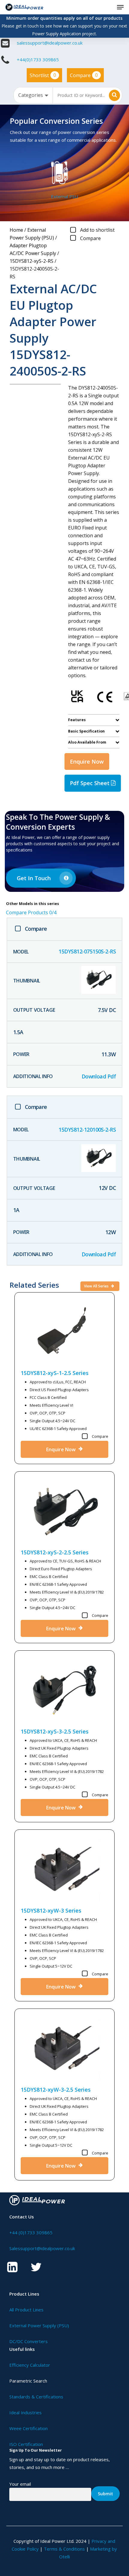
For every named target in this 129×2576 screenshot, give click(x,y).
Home (16, 230)
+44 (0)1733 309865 (31, 2232)
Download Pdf (99, 1076)
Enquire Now (87, 761)
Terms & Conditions (64, 2549)
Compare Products (31, 912)
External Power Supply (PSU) (39, 2325)
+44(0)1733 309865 (38, 59)
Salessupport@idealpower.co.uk (42, 2248)
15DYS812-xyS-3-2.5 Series (55, 1731)
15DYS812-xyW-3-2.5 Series (56, 2090)
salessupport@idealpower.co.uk (50, 43)
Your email (20, 2484)
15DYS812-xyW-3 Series (51, 1910)
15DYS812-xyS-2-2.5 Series (55, 1552)
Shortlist (43, 75)
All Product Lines (26, 2310)
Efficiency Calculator (30, 2365)
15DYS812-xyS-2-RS (31, 261)
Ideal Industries (25, 2412)
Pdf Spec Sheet (90, 783)
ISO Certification (26, 2444)
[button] (120, 7)
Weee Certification (28, 2428)
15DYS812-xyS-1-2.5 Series (55, 1373)
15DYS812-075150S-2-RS (87, 951)
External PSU (64, 196)
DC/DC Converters (28, 2341)
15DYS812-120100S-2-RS (87, 1130)
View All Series (97, 1286)
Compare (84, 75)
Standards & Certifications (36, 2397)
